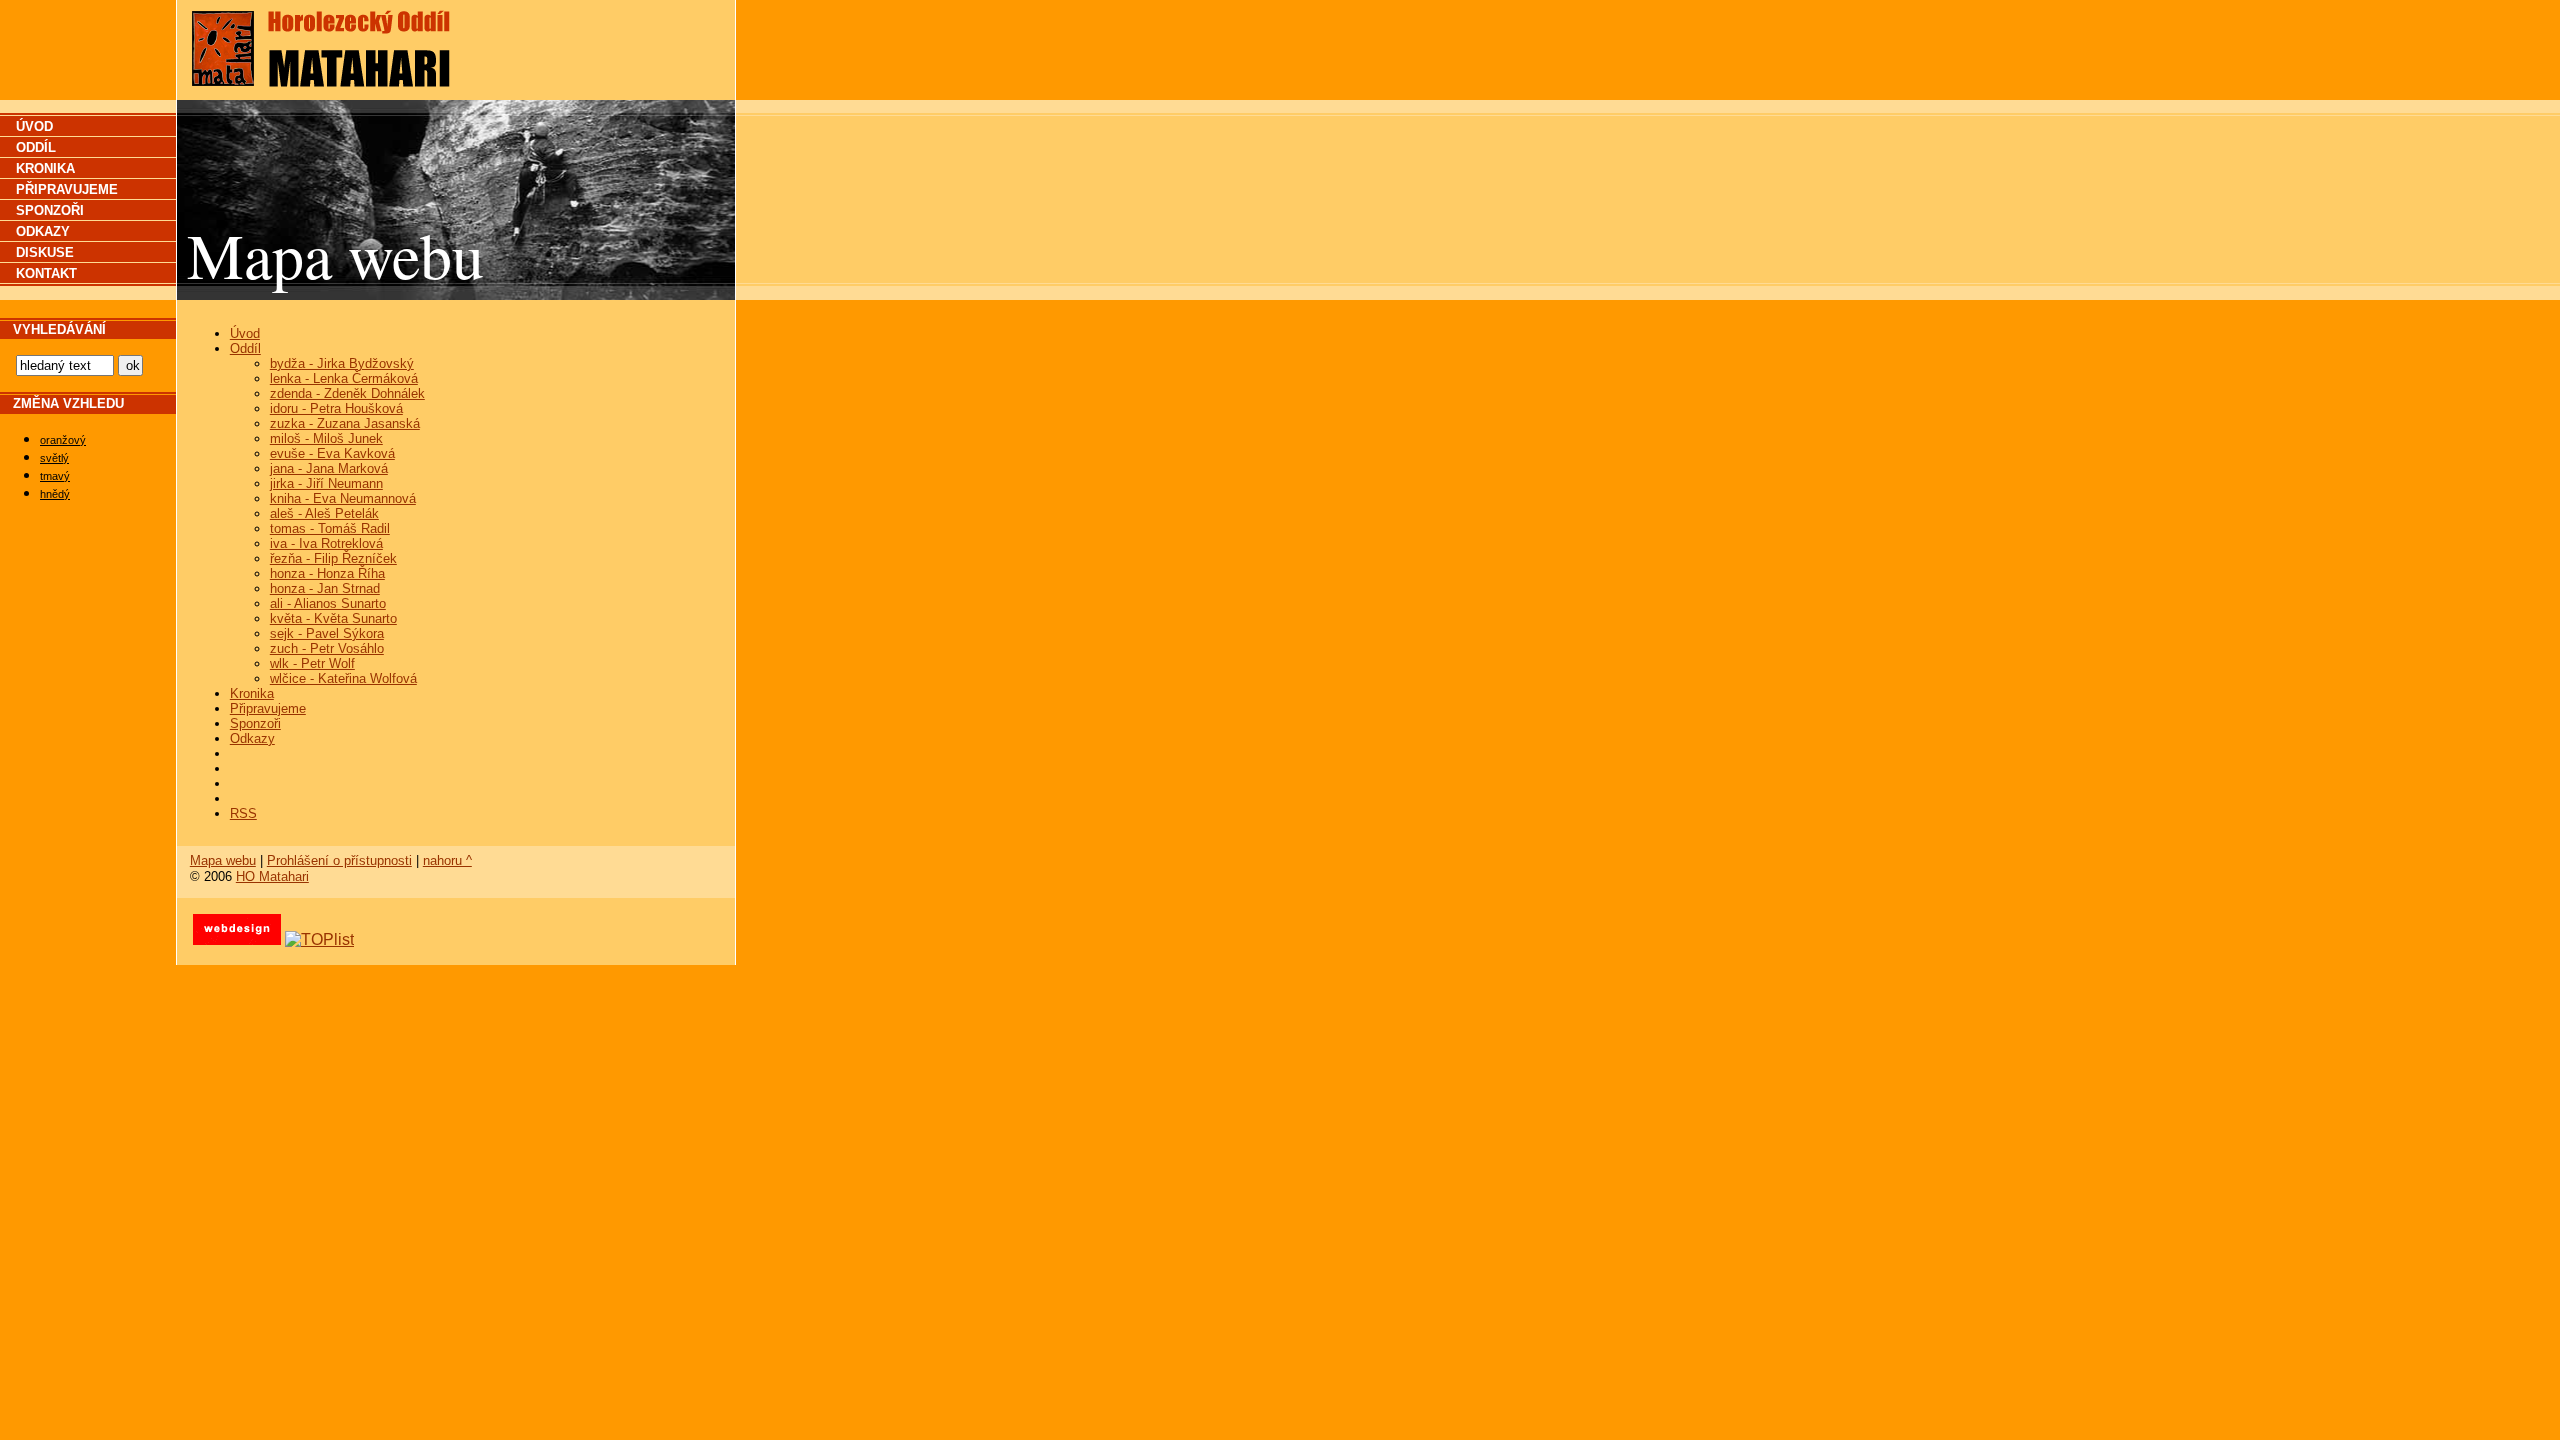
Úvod (245, 333)
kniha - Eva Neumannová (343, 498)
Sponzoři (255, 723)
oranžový (63, 440)
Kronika (252, 693)
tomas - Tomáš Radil (330, 528)
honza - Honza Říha (327, 573)
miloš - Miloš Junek (326, 438)
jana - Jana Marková (329, 468)
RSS (243, 813)
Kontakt (46, 273)
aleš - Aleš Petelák (324, 513)
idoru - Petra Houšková (336, 408)
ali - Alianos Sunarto (328, 603)
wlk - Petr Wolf (312, 663)
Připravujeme (268, 708)
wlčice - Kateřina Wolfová (343, 678)
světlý (54, 458)
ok (133, 365)
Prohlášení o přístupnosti (339, 860)
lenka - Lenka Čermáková (344, 378)
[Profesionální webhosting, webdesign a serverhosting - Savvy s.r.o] (237, 939)
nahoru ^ (447, 860)
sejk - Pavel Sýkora (327, 633)
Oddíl (245, 348)
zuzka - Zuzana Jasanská (345, 423)
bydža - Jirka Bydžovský (342, 363)
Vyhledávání (59, 329)
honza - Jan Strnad (325, 588)
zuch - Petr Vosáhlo (327, 648)
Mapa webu (223, 860)
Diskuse (45, 252)
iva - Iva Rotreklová (326, 543)
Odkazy (252, 738)
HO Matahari (272, 876)
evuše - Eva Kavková (332, 453)
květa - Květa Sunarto (333, 618)
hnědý (55, 494)
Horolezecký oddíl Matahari (347, 23)
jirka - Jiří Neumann (326, 483)
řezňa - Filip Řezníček (333, 558)
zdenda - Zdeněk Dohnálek (347, 393)
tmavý (55, 476)
